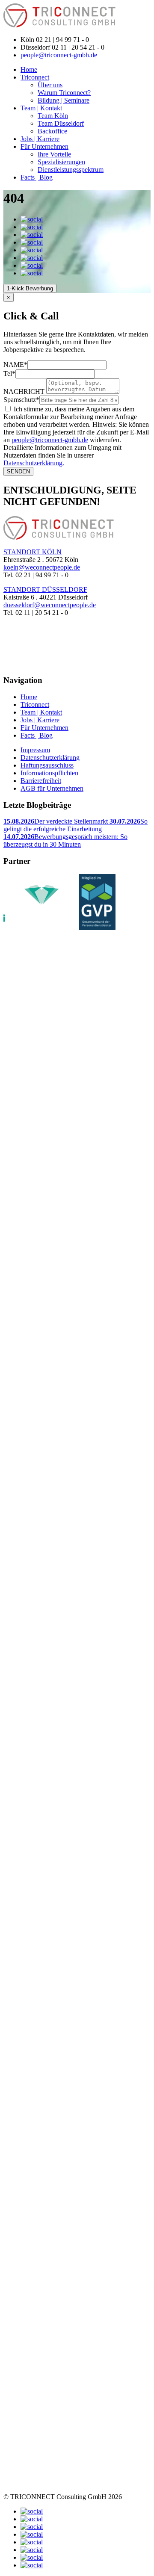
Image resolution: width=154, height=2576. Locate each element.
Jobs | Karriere (40, 139)
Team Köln (53, 116)
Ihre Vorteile (54, 154)
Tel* (9, 374)
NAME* (15, 365)
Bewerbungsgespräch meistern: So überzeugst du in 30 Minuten (65, 840)
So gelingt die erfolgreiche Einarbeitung (76, 825)
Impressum (35, 750)
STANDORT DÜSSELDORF (45, 589)
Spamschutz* (21, 400)
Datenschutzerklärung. (34, 463)
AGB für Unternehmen (52, 788)
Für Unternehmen (44, 146)
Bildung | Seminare (64, 100)
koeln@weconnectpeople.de (42, 567)
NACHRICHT (24, 391)
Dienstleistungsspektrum (71, 170)
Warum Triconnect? (64, 93)
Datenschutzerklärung (50, 758)
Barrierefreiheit (41, 781)
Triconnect (35, 77)
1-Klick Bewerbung (30, 288)
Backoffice (52, 131)
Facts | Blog (37, 177)
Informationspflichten (49, 773)
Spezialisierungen (61, 162)
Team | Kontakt (41, 108)
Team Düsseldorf (61, 123)
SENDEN (18, 471)
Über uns (50, 85)
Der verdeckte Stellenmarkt (56, 821)
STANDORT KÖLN (33, 552)
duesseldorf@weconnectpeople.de (50, 605)
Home (29, 69)
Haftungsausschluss (47, 765)
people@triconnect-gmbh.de (59, 55)
